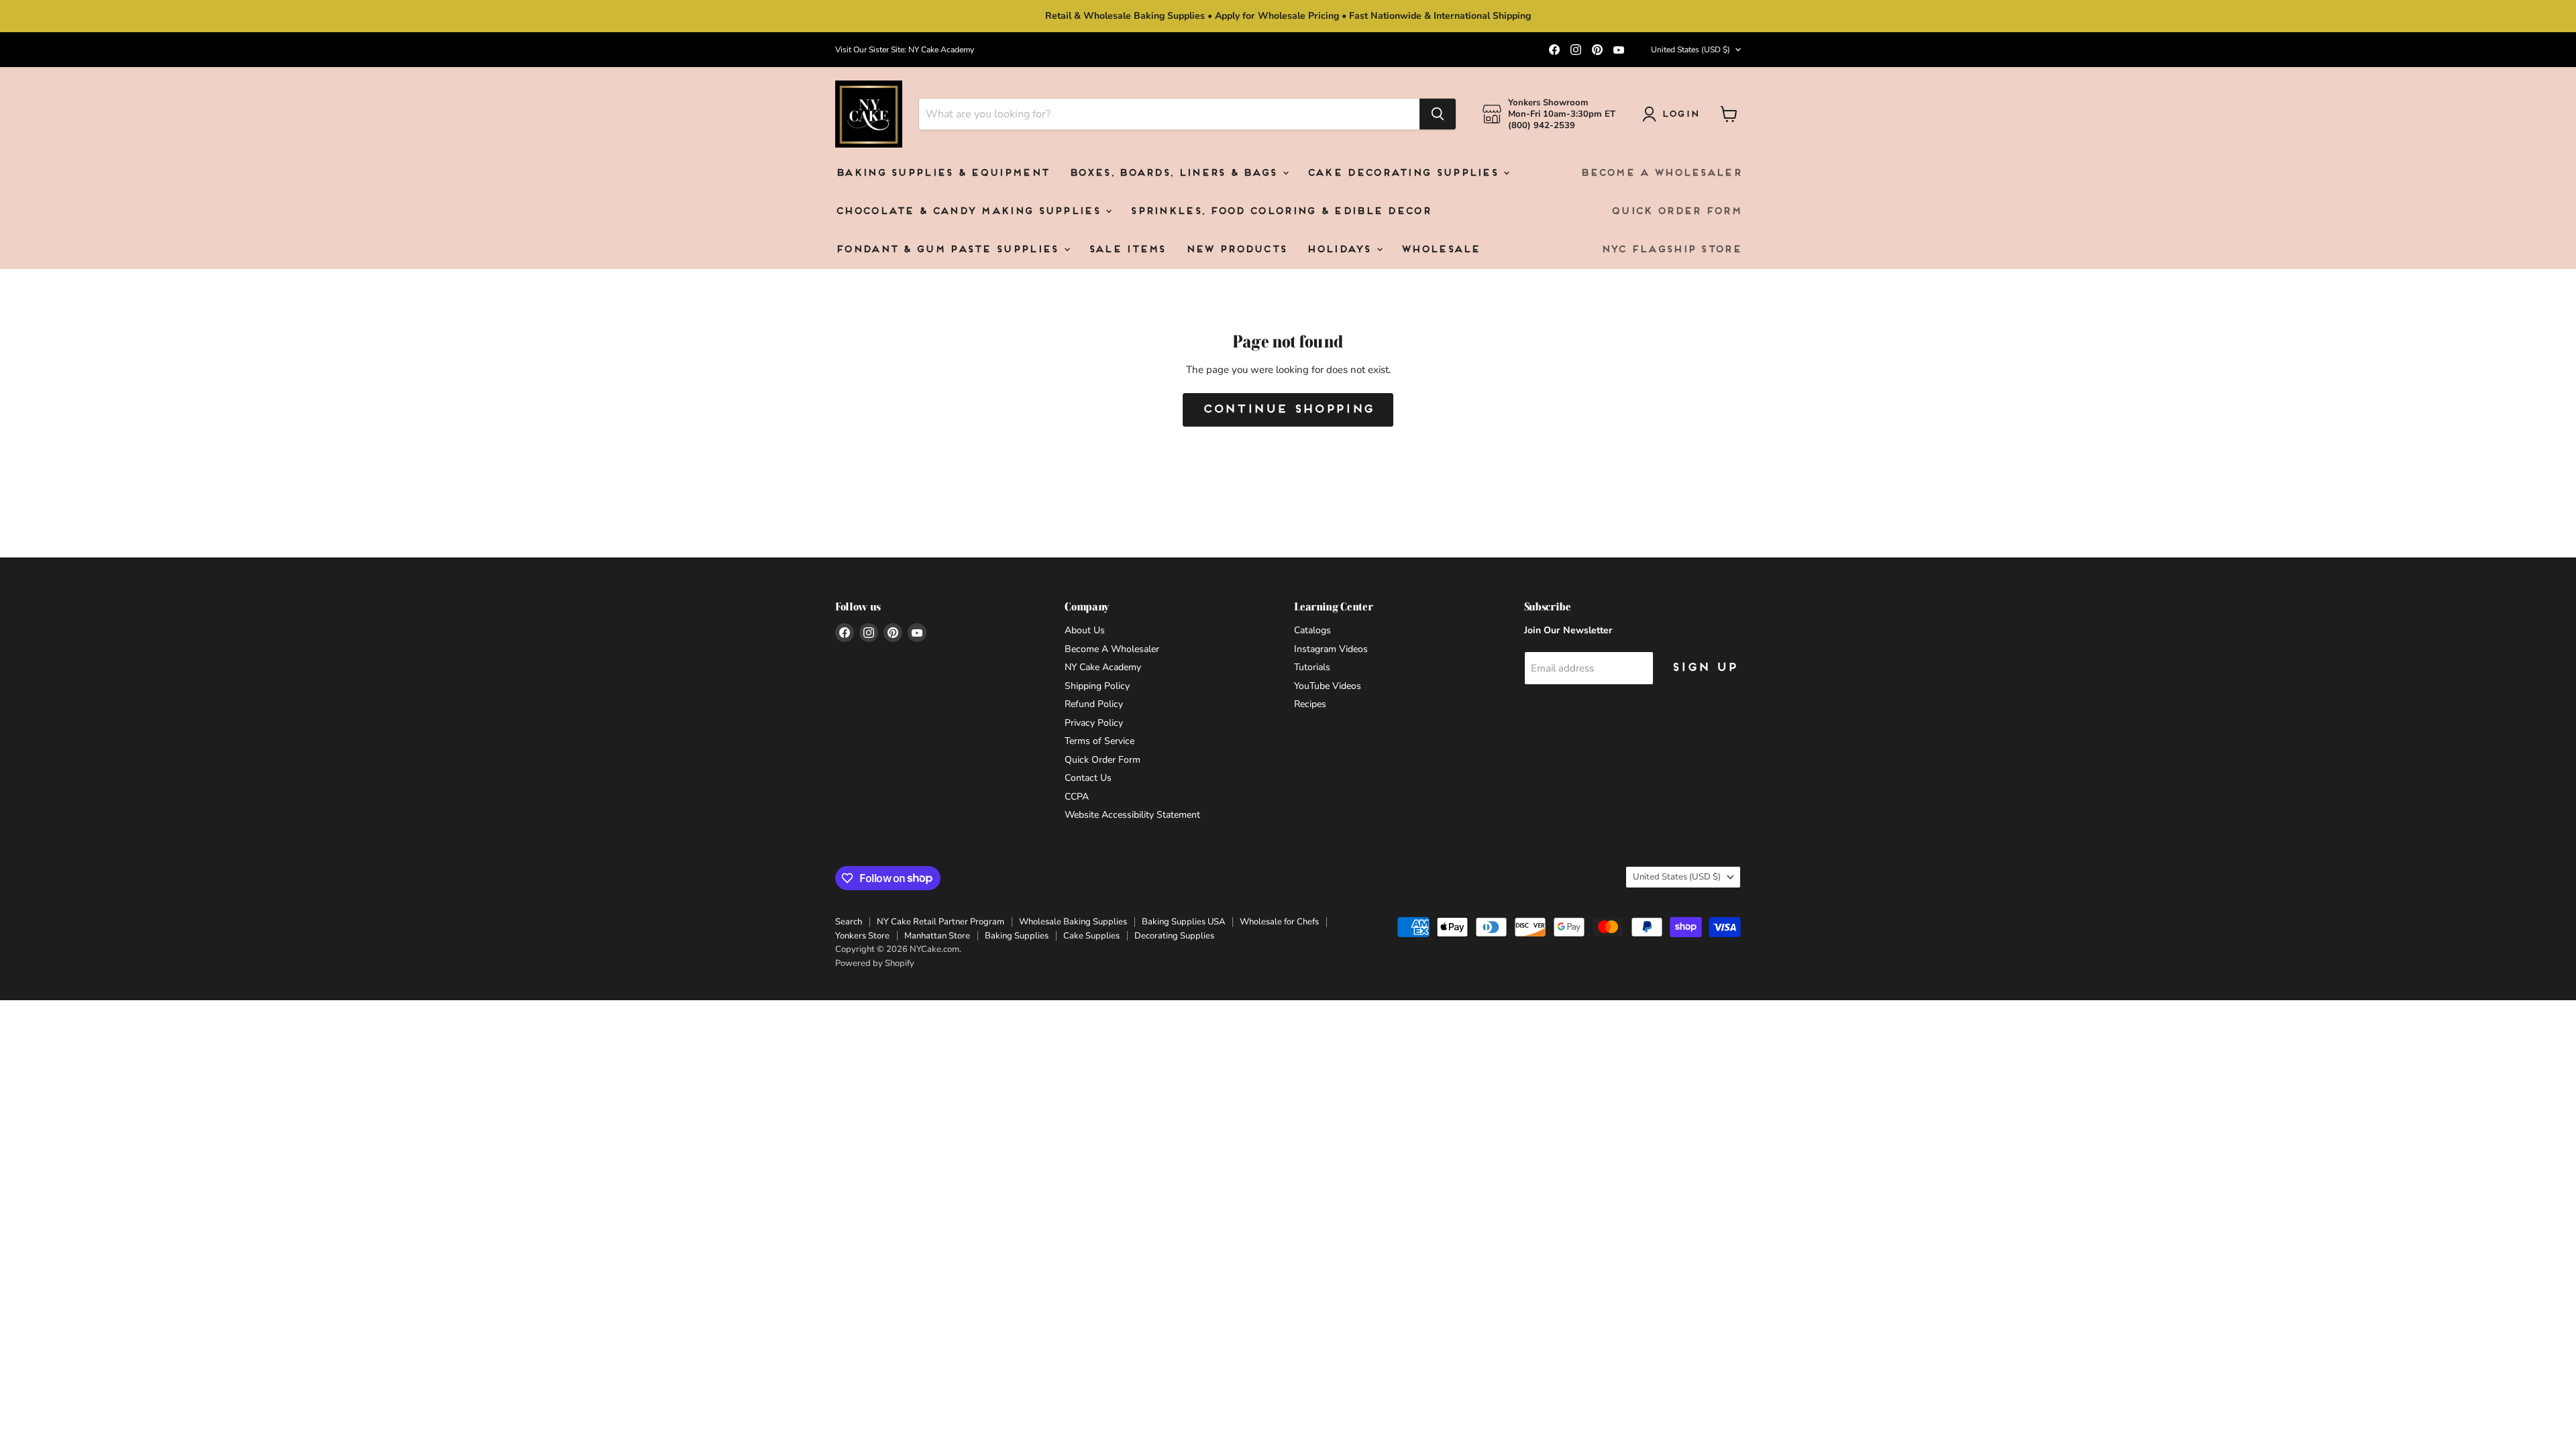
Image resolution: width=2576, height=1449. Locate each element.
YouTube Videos (1328, 686)
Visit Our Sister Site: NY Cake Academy (905, 50)
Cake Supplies (1091, 936)
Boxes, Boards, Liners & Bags (1175, 173)
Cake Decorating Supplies (1405, 173)
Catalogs (1312, 630)
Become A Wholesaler (1660, 173)
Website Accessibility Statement (1132, 815)
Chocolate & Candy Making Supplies (970, 212)
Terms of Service (1099, 741)
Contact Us (1088, 778)
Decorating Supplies (1174, 936)
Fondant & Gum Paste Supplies (949, 250)
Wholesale (1440, 250)
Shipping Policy (1097, 686)
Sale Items (1127, 250)
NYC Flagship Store (1671, 250)
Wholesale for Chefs (1279, 922)
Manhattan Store (937, 936)
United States (1690, 50)
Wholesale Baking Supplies (1073, 922)
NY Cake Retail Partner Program (941, 922)
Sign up (1704, 668)
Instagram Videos (1331, 649)
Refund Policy (1094, 704)
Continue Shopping (1288, 410)
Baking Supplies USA (1183, 922)
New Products (1236, 250)
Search (849, 922)
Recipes (1310, 704)
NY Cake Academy (1103, 667)
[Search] (1438, 114)
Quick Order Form (1676, 212)
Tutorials (1312, 667)
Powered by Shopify (875, 963)
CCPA (1077, 797)
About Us (1085, 630)
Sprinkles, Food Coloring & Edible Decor (1280, 212)
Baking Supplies (1017, 936)
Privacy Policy (1094, 723)
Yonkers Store (862, 936)
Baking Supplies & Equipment (942, 173)
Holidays (1341, 250)
